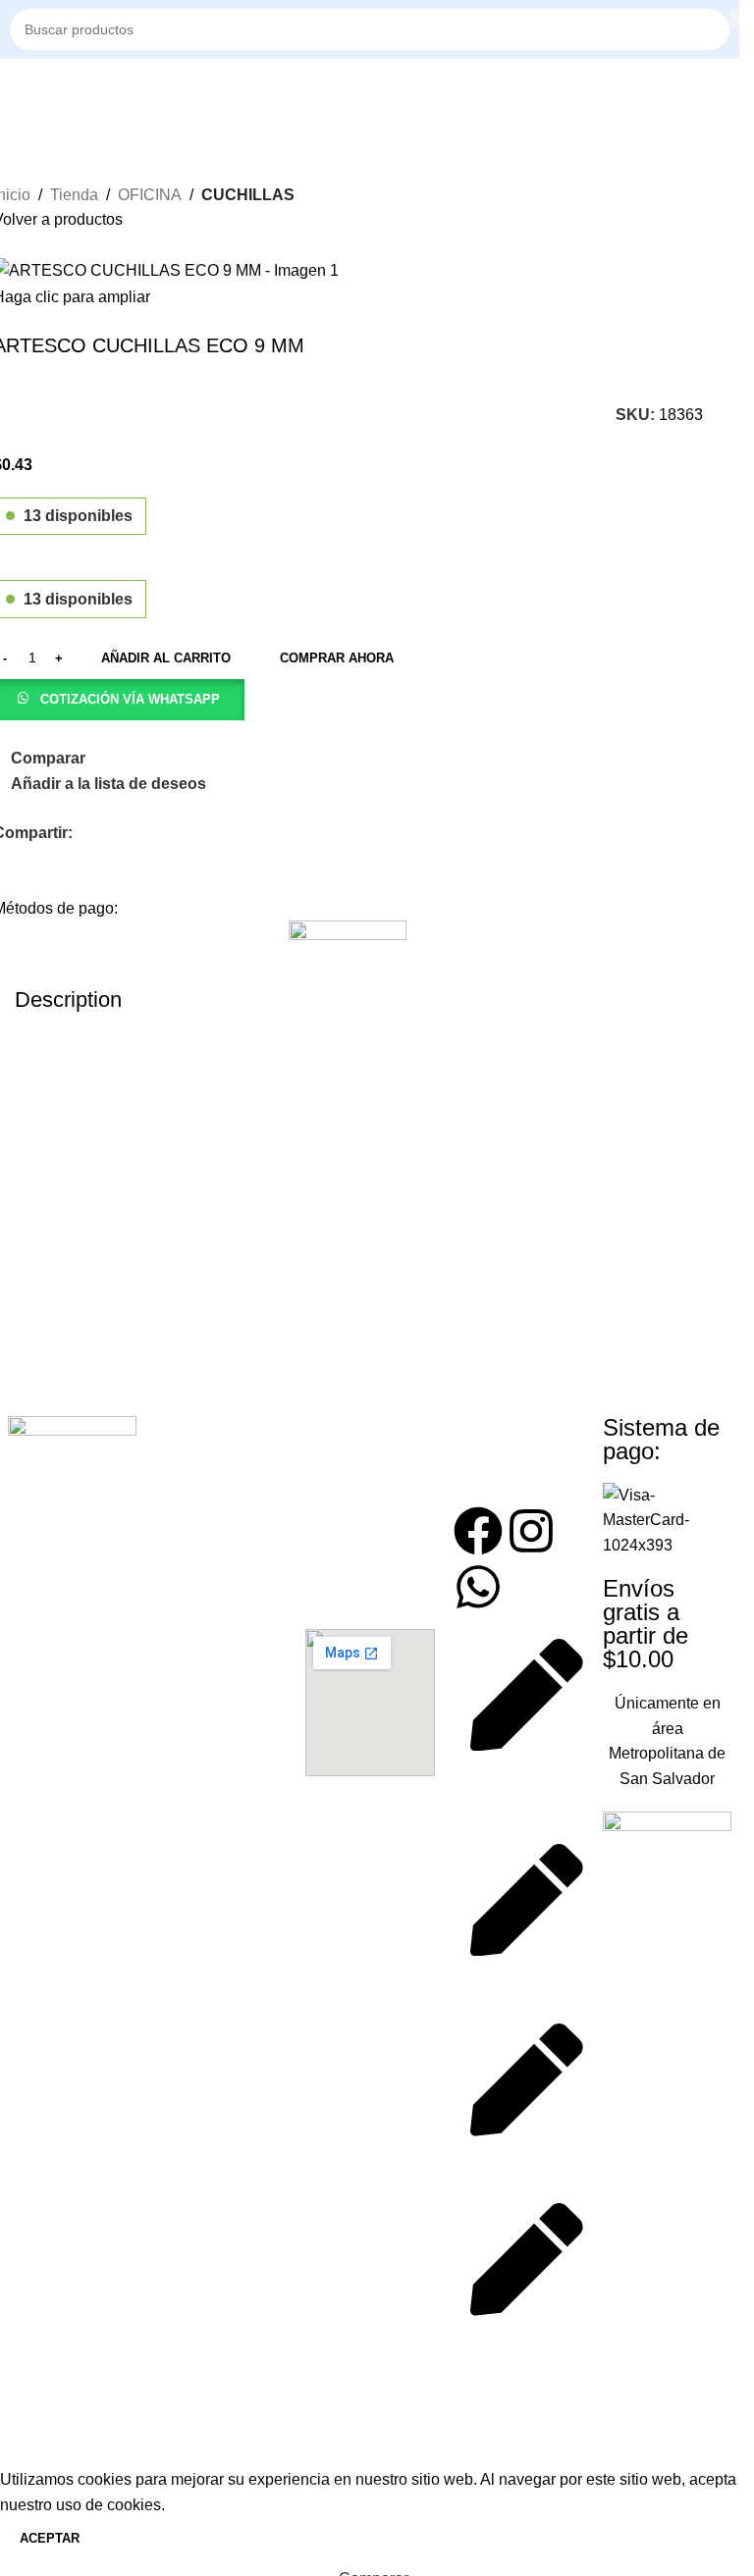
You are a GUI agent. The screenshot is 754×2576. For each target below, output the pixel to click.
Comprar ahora (337, 658)
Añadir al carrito (166, 658)
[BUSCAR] (736, 19)
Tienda (74, 195)
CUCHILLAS (248, 195)
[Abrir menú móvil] (18, 88)
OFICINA (150, 195)
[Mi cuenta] (729, 88)
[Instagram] (531, 1531)
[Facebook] (478, 1531)
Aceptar (50, 2538)
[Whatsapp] (478, 1587)
